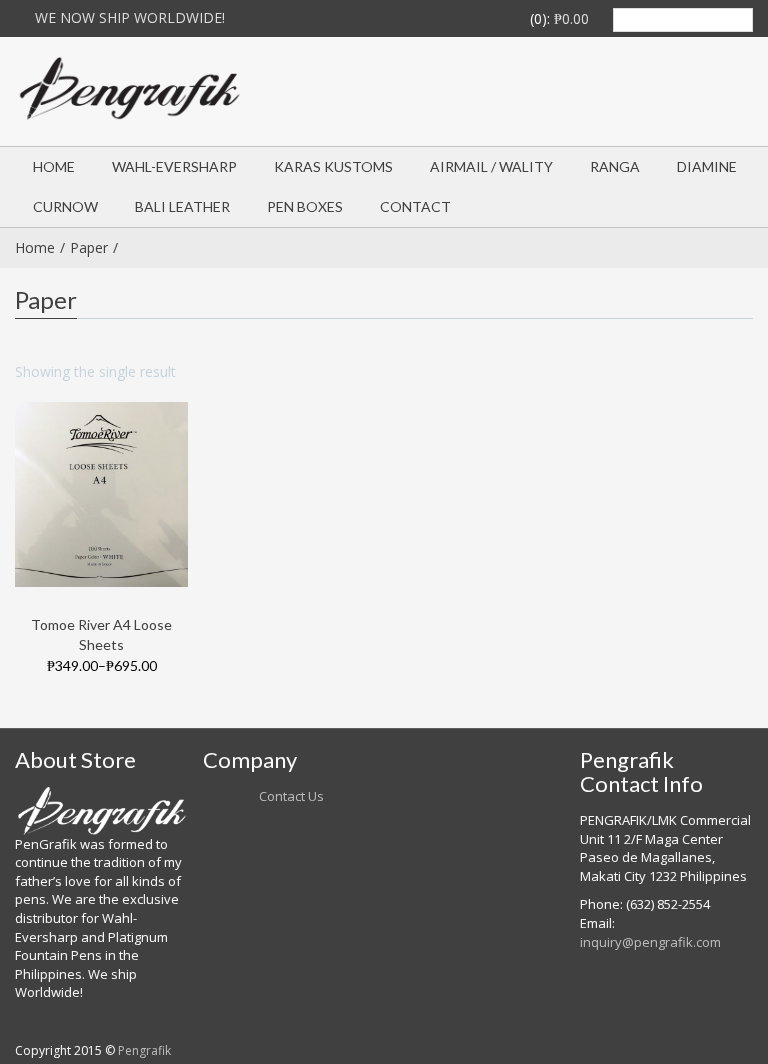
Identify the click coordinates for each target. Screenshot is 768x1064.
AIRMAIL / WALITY (491, 166)
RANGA (615, 166)
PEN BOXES (305, 206)
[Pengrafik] (133, 88)
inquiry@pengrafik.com (650, 942)
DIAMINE (707, 166)
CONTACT (415, 206)
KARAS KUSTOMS (333, 166)
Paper (89, 247)
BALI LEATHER (182, 206)
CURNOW (65, 206)
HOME (54, 166)
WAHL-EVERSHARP (174, 166)
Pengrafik (144, 1050)
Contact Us (291, 796)
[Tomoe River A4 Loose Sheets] (101, 492)
